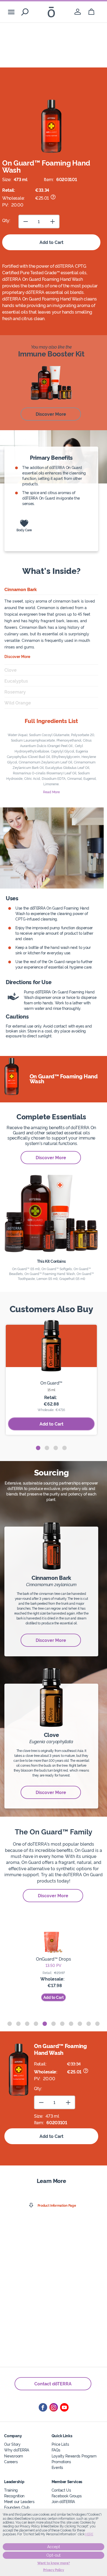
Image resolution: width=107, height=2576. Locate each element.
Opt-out (54, 2555)
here (89, 2534)
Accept (54, 2547)
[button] (38, 1448)
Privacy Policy (54, 2570)
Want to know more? (54, 2563)
